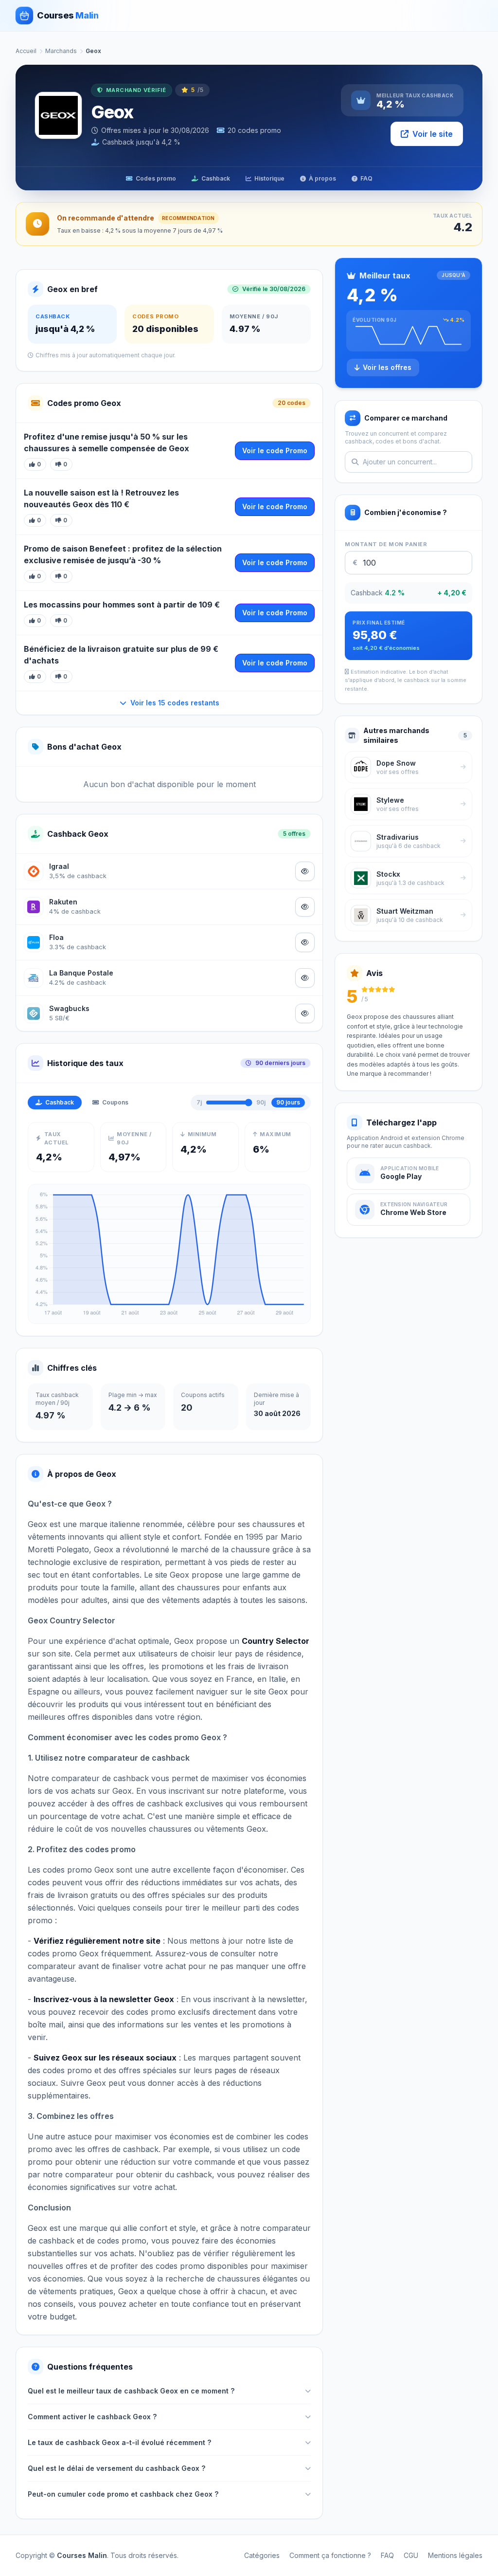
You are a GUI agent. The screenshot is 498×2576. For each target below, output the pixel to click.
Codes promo (156, 178)
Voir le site (433, 134)
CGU (411, 2555)
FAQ (366, 178)
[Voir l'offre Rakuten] (305, 907)
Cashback (216, 178)
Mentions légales (455, 2555)
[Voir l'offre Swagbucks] (305, 1013)
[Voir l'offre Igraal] (305, 871)
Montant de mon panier (386, 544)
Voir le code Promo (275, 451)
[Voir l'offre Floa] (305, 942)
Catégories (262, 2555)
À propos (322, 178)
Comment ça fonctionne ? (330, 2555)
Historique (269, 178)
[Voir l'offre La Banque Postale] (305, 978)
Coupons (115, 1102)
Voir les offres (387, 367)
